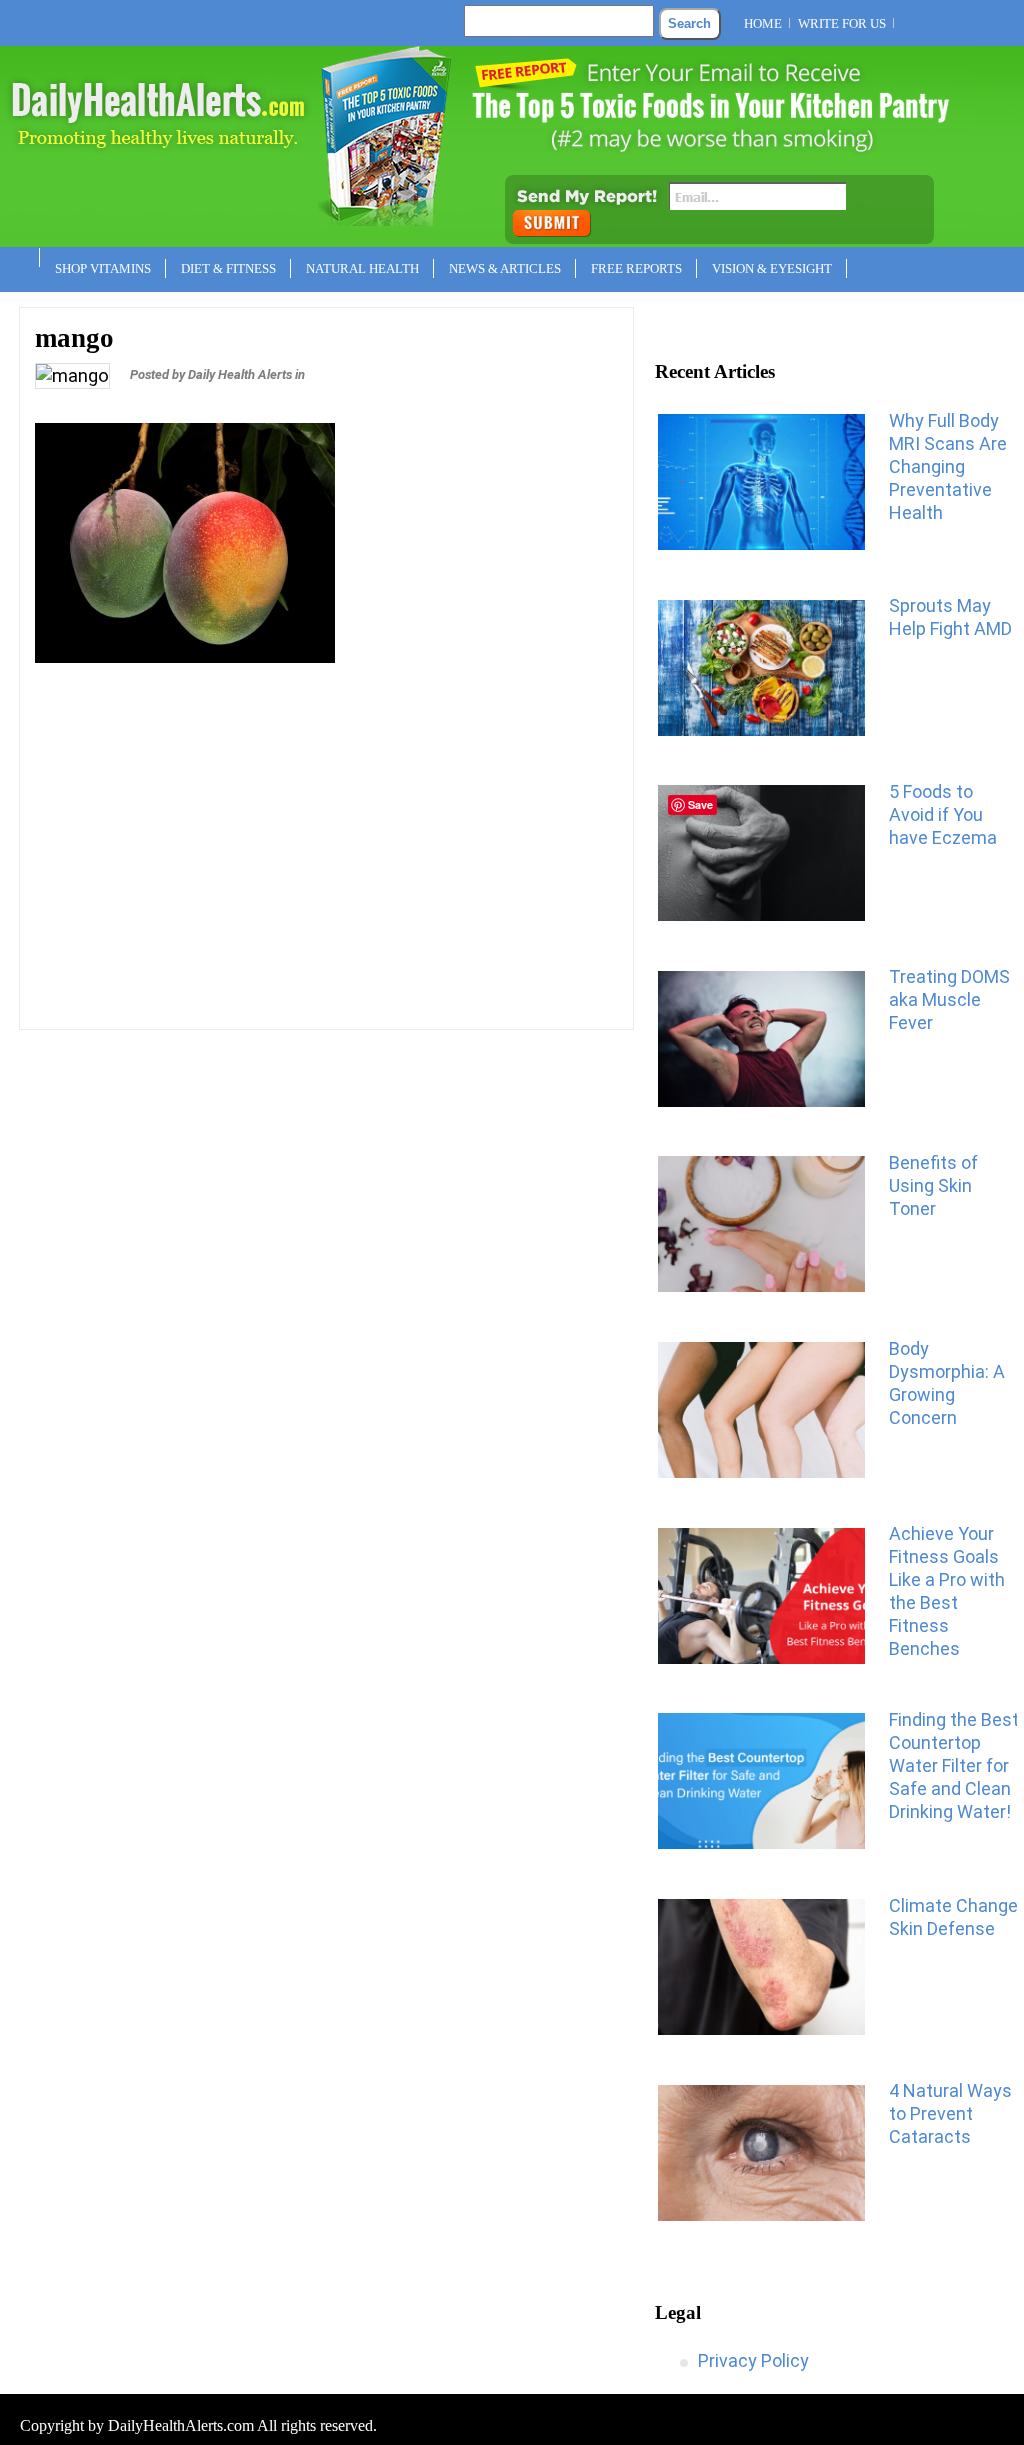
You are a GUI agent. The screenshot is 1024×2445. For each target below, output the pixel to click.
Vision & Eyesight (772, 268)
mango (74, 338)
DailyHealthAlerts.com (181, 2425)
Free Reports (636, 268)
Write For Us (842, 23)
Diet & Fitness (228, 268)
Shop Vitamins (103, 268)
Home (763, 23)
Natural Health (362, 268)
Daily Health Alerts (240, 374)
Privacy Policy (753, 2360)
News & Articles (505, 268)
